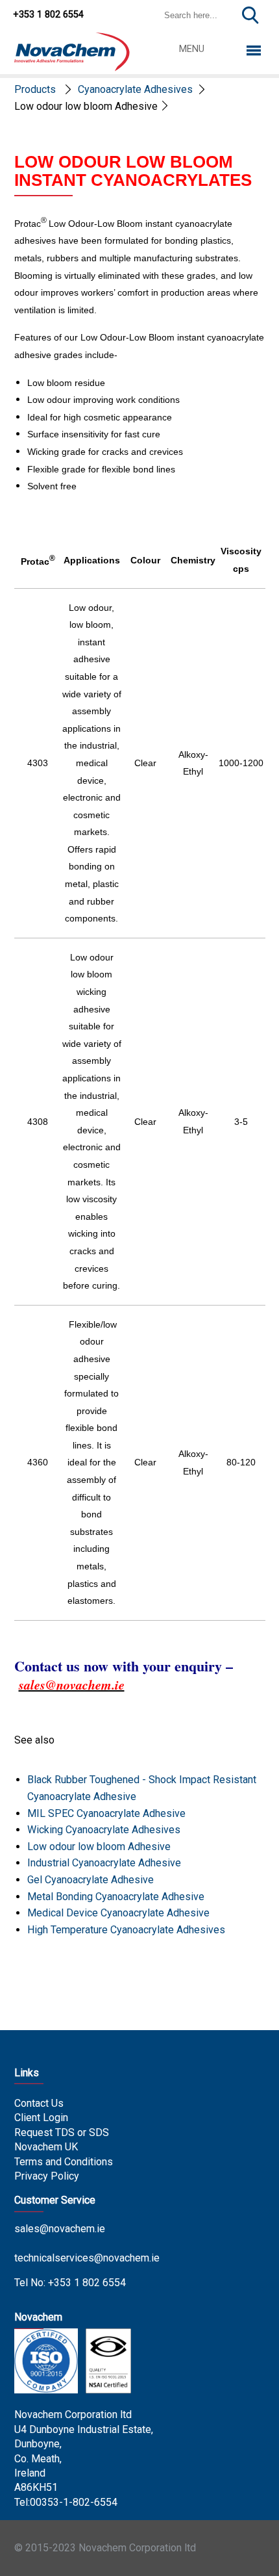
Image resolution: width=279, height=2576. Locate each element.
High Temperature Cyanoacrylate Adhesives (126, 1930)
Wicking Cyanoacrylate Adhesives (104, 1830)
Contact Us (39, 2103)
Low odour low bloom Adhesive (99, 1847)
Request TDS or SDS (62, 2132)
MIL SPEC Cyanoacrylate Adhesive (106, 1813)
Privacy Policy (47, 2176)
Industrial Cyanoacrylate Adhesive (104, 1863)
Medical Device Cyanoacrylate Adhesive (118, 1913)
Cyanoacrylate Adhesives (135, 89)
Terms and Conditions (64, 2162)
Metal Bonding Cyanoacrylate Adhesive (116, 1897)
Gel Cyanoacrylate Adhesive (91, 1880)
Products (35, 89)
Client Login (41, 2118)
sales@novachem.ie (60, 2229)
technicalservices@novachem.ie (87, 2258)
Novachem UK (46, 2147)
